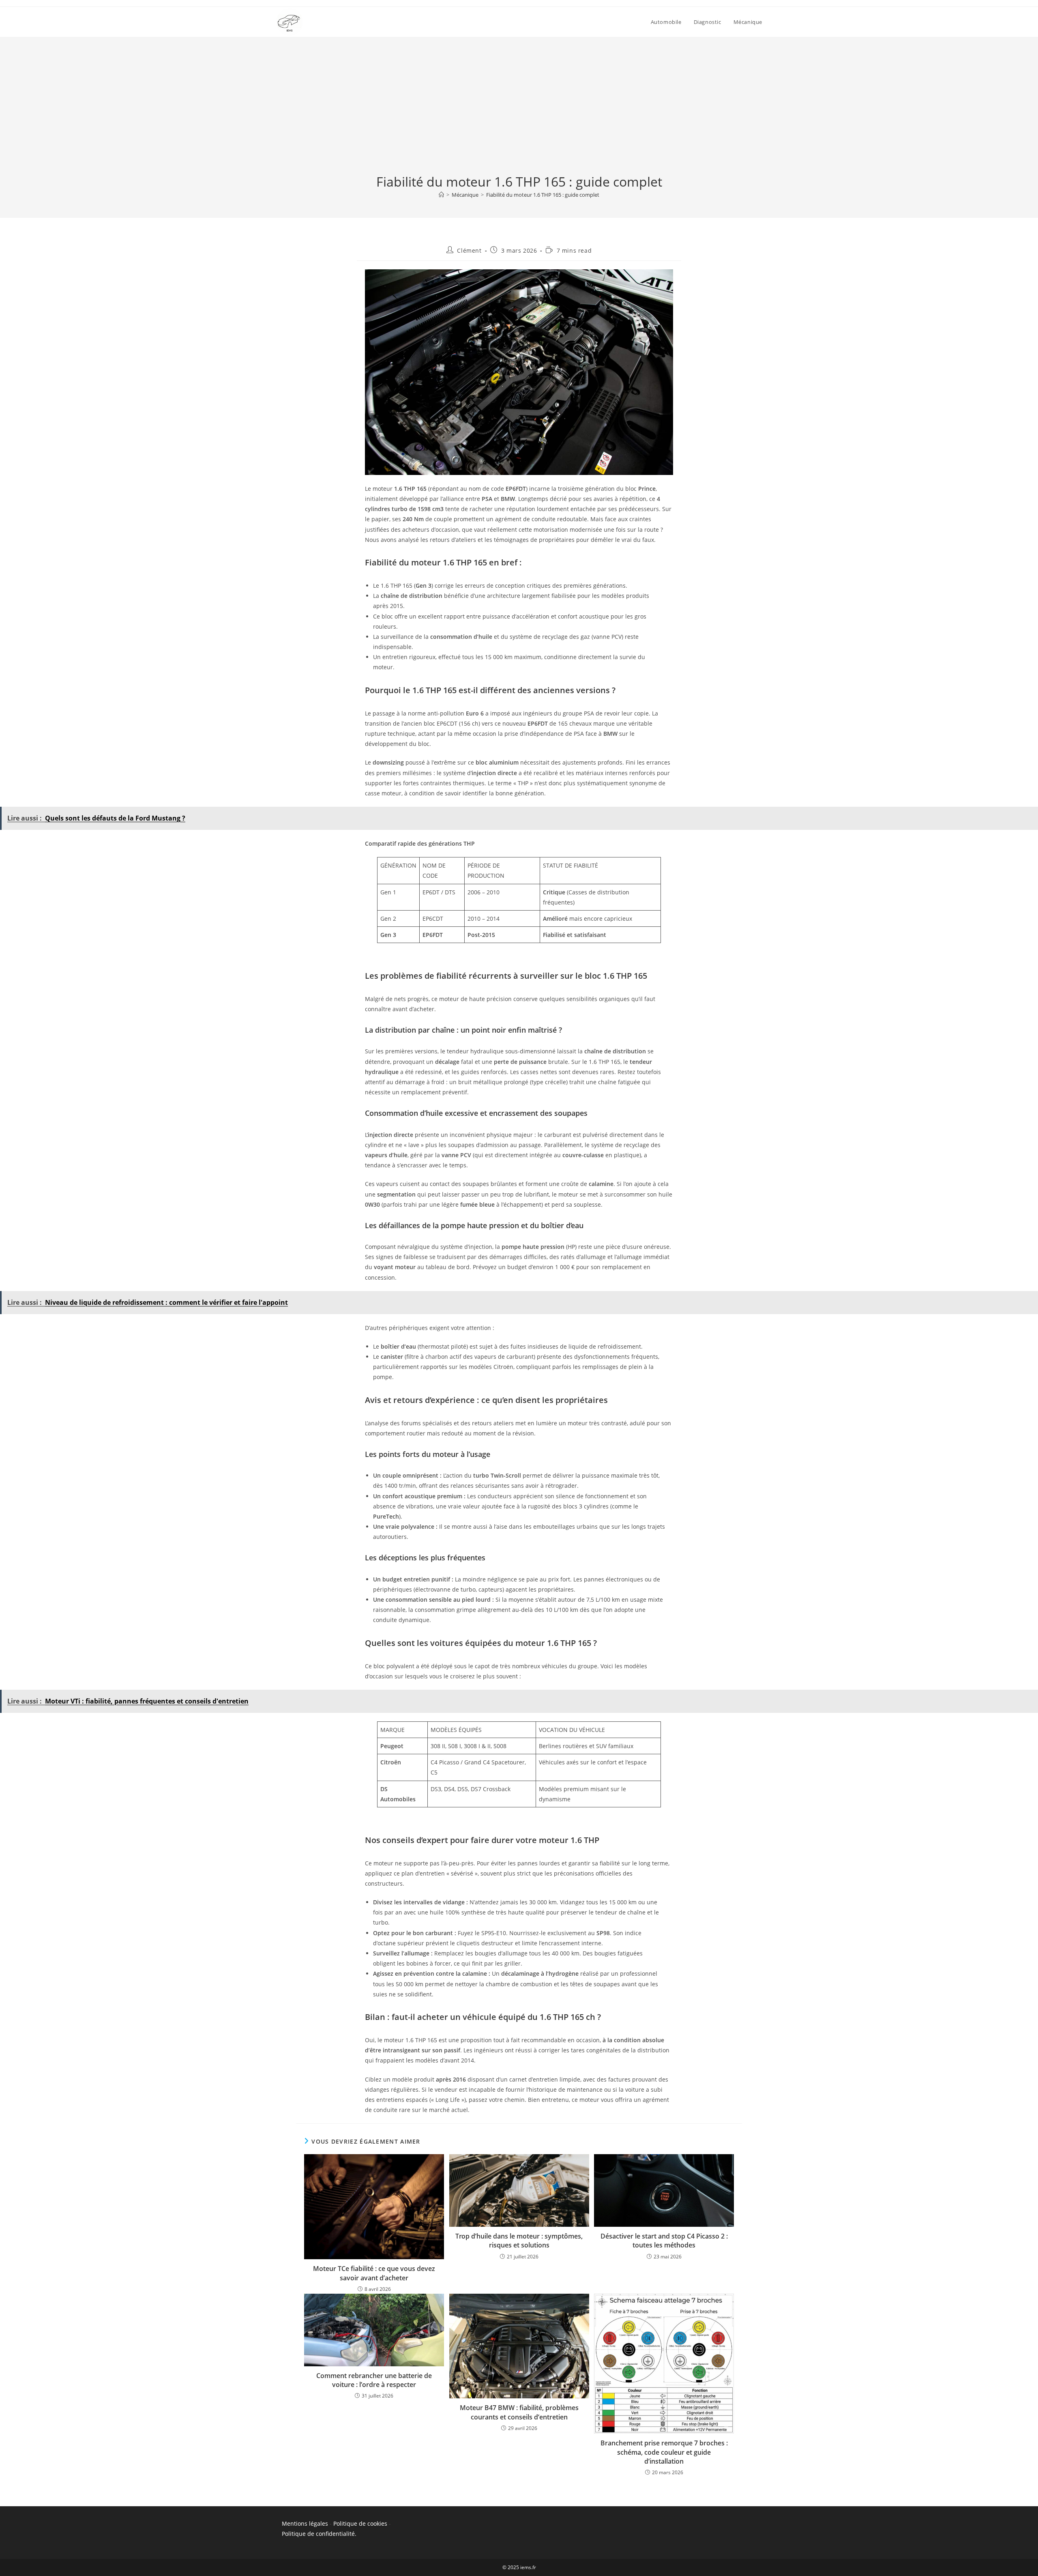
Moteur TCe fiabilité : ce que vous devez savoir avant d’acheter (374, 2273)
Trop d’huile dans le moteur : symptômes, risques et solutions (519, 2241)
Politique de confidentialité (318, 2534)
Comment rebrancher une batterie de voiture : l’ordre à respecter (374, 2380)
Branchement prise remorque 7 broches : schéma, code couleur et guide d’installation (664, 2452)
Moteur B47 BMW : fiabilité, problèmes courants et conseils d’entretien (519, 2412)
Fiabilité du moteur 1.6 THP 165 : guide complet (543, 195)
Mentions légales (305, 2523)
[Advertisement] (519, 112)
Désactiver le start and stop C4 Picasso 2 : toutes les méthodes (664, 2241)
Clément (469, 250)
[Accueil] (441, 195)
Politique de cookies (360, 2523)
